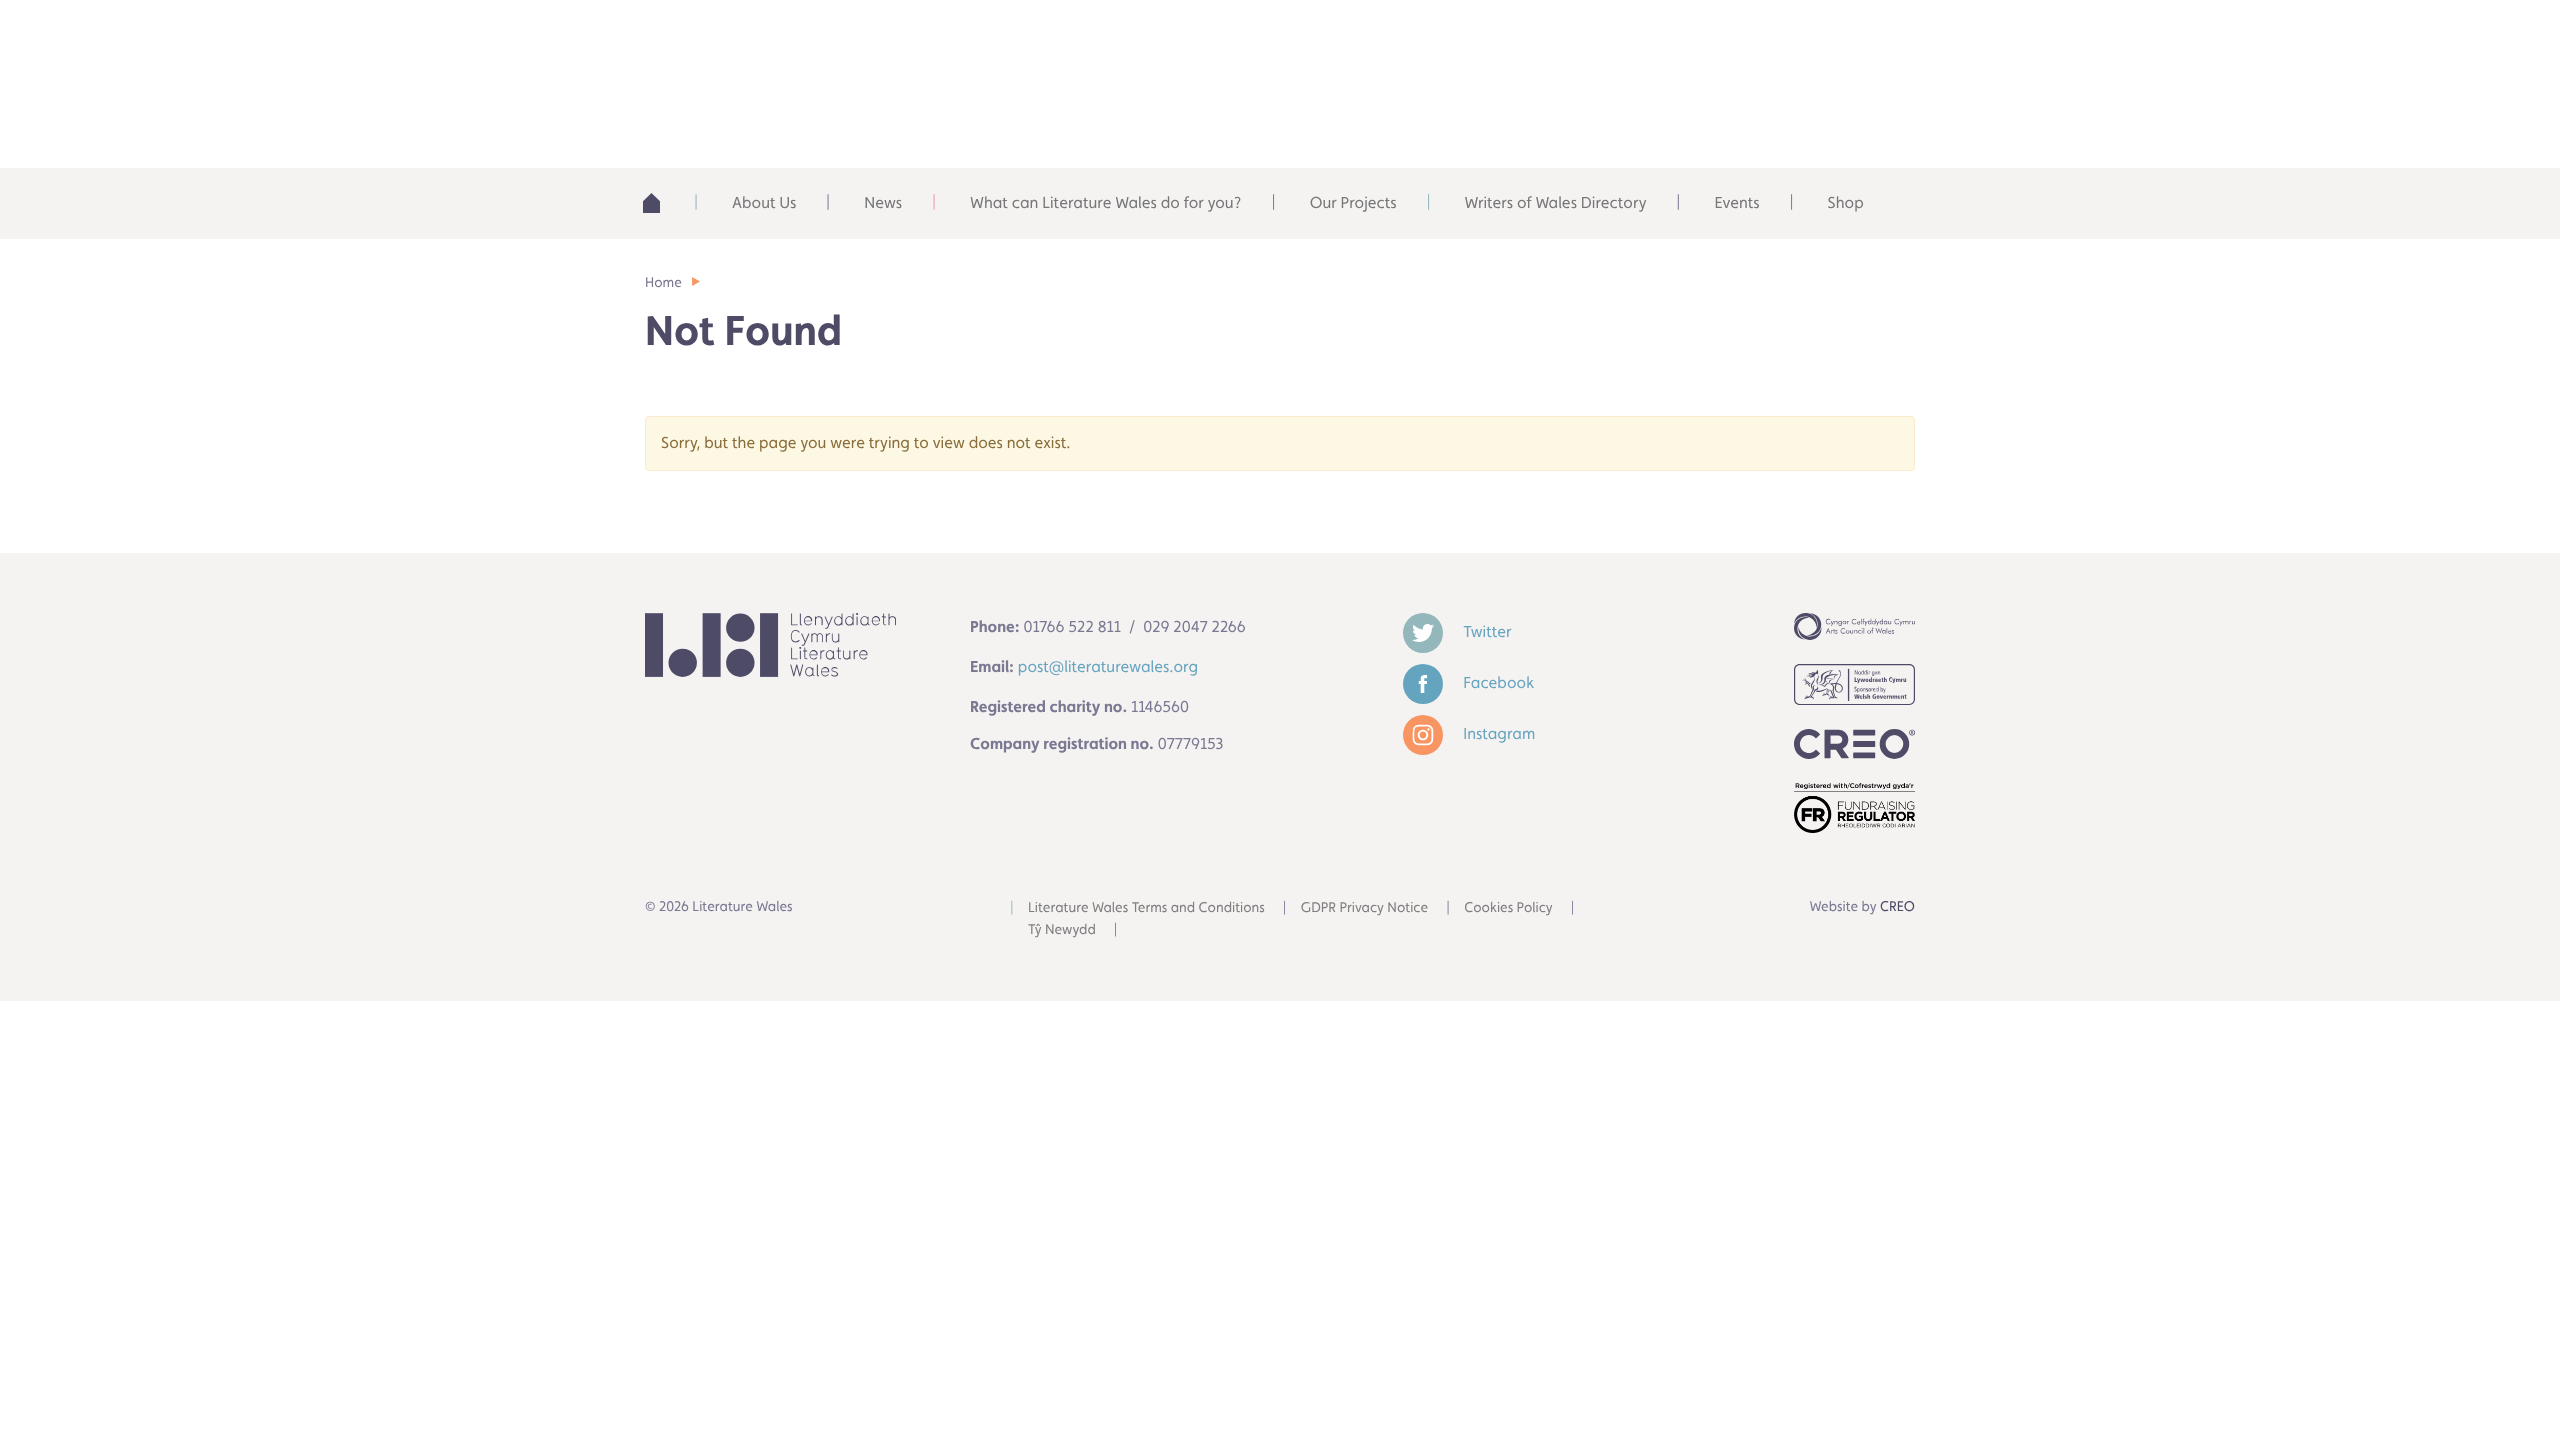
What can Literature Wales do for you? (1106, 202)
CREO (1897, 907)
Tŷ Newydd (1062, 930)
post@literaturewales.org (1108, 666)
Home (664, 203)
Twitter (1485, 631)
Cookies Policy (1508, 908)
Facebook (1496, 682)
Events (1736, 202)
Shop (1846, 202)
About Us (764, 202)
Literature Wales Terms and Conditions (1146, 908)
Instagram (1497, 733)
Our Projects (1353, 202)
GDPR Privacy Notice (1364, 908)
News (883, 202)
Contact (1830, 39)
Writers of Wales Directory (1556, 202)
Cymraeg (1685, 39)
